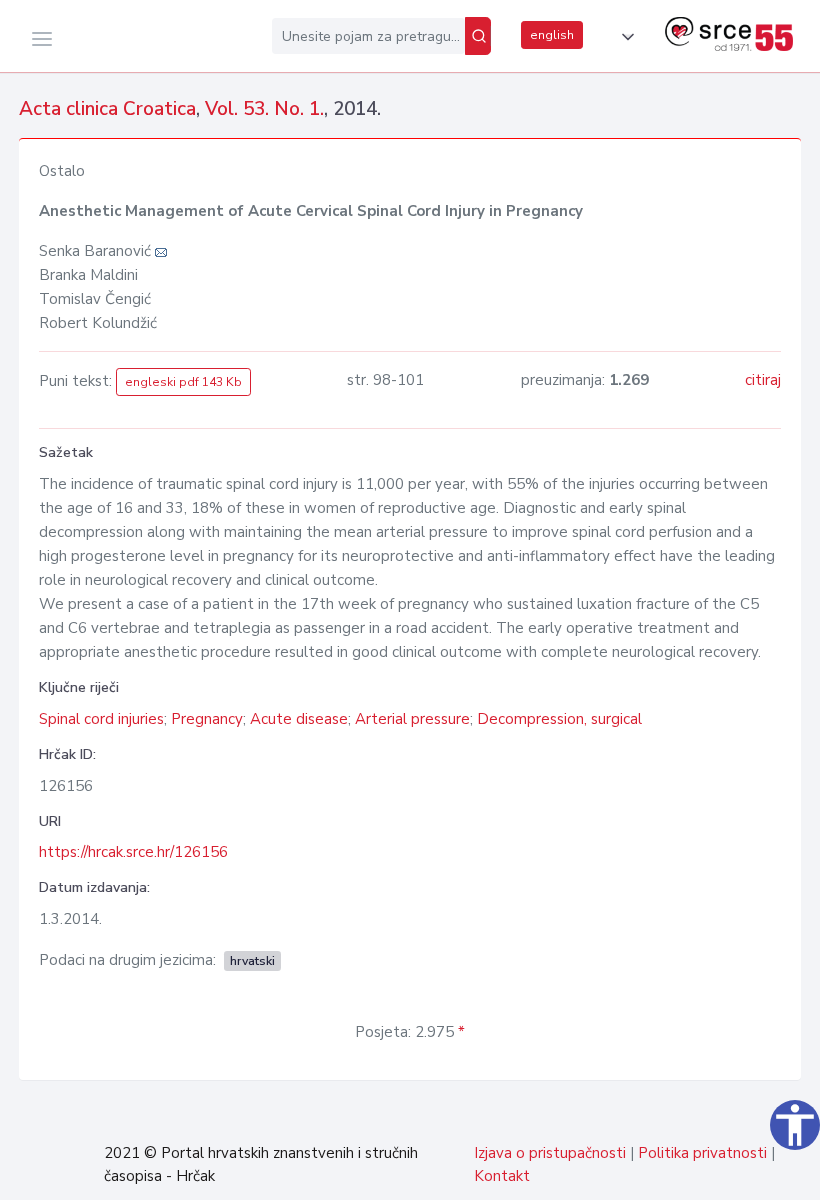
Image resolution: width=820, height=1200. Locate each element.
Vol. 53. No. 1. (264, 109)
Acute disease (299, 719)
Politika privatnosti (702, 1153)
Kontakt (502, 1176)
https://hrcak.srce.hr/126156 (133, 852)
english (552, 35)
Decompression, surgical (559, 719)
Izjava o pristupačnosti (550, 1153)
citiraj (763, 380)
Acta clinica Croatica (107, 109)
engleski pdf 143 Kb (183, 382)
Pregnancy (207, 719)
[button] (624, 37)
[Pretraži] (478, 36)
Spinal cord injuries (101, 719)
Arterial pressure (412, 719)
